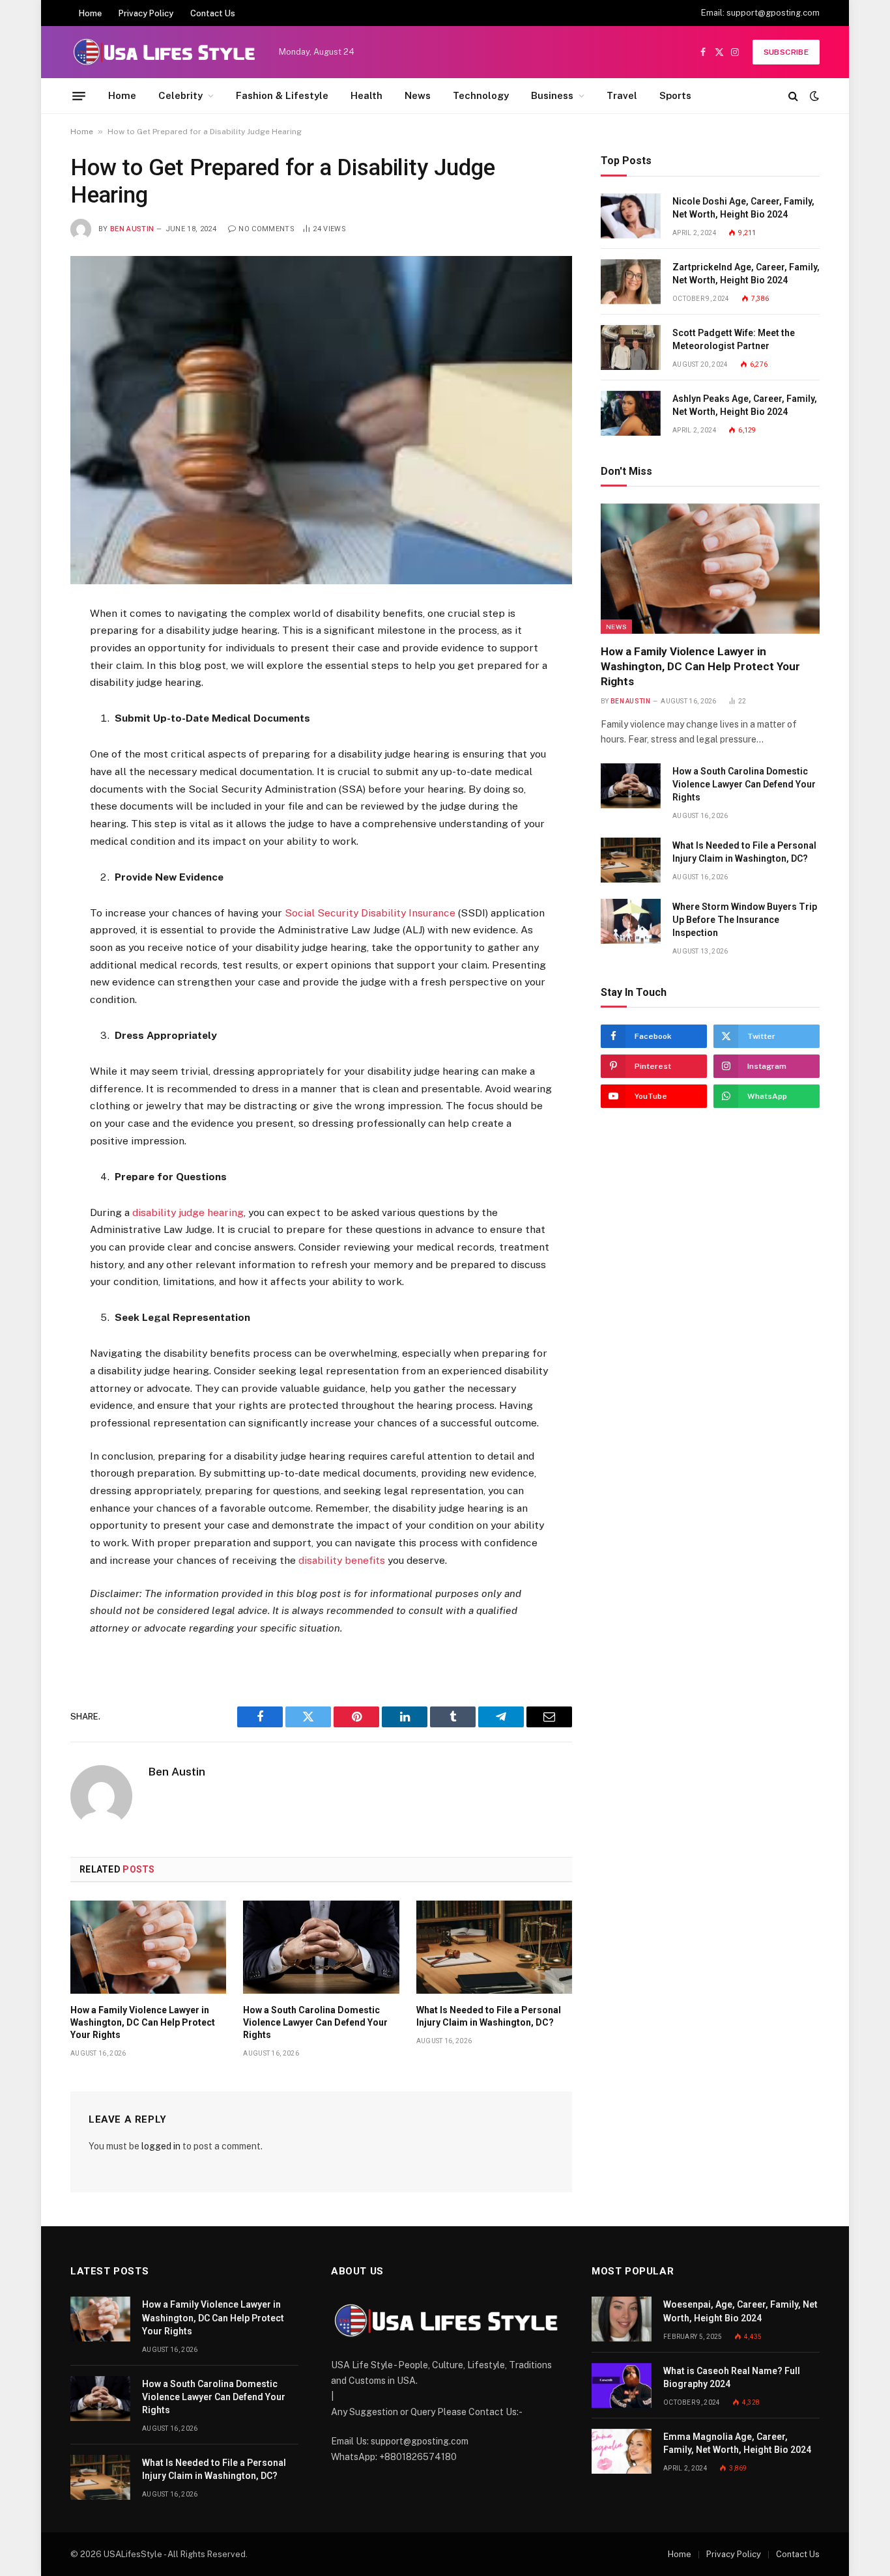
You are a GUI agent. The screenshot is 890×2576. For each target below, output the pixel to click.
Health (366, 95)
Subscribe (786, 52)
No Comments (266, 229)
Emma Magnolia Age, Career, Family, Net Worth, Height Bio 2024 (737, 2443)
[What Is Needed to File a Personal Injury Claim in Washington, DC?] (494, 1947)
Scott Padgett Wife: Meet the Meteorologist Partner (734, 339)
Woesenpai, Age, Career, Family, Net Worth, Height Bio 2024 (740, 2311)
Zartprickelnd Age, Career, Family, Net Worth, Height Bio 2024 (746, 274)
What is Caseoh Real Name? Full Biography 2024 (732, 2377)
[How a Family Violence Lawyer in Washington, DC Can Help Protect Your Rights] (148, 1947)
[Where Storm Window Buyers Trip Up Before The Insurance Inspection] (631, 921)
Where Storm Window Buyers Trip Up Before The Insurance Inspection (745, 920)
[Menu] (79, 96)
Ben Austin (132, 229)
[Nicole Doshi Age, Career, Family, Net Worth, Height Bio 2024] (631, 216)
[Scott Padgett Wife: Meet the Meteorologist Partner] (631, 347)
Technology (481, 95)
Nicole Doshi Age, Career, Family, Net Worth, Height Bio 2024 (743, 208)
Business (552, 95)
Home (90, 13)
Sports (675, 95)
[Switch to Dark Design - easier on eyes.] (813, 96)
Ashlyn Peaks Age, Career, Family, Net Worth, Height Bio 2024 (745, 405)
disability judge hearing (188, 1212)
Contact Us (213, 13)
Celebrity (180, 95)
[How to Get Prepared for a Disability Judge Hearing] (321, 420)
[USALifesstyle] (163, 52)
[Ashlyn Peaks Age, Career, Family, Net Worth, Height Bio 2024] (631, 413)
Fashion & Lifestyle (282, 95)
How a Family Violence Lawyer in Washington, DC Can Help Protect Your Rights (143, 2022)
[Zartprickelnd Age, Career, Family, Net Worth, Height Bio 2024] (631, 282)
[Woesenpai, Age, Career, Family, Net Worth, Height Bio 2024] (622, 2319)
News (418, 95)
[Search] (793, 96)
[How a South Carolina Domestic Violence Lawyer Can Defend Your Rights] (321, 1947)
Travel (622, 95)
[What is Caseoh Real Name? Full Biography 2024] (622, 2385)
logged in (161, 2146)
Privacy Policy (146, 13)
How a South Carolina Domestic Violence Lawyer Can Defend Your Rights (315, 2022)
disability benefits (342, 1560)
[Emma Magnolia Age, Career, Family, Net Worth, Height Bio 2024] (622, 2451)
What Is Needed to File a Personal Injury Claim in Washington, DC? (489, 2016)
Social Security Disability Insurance (370, 913)
